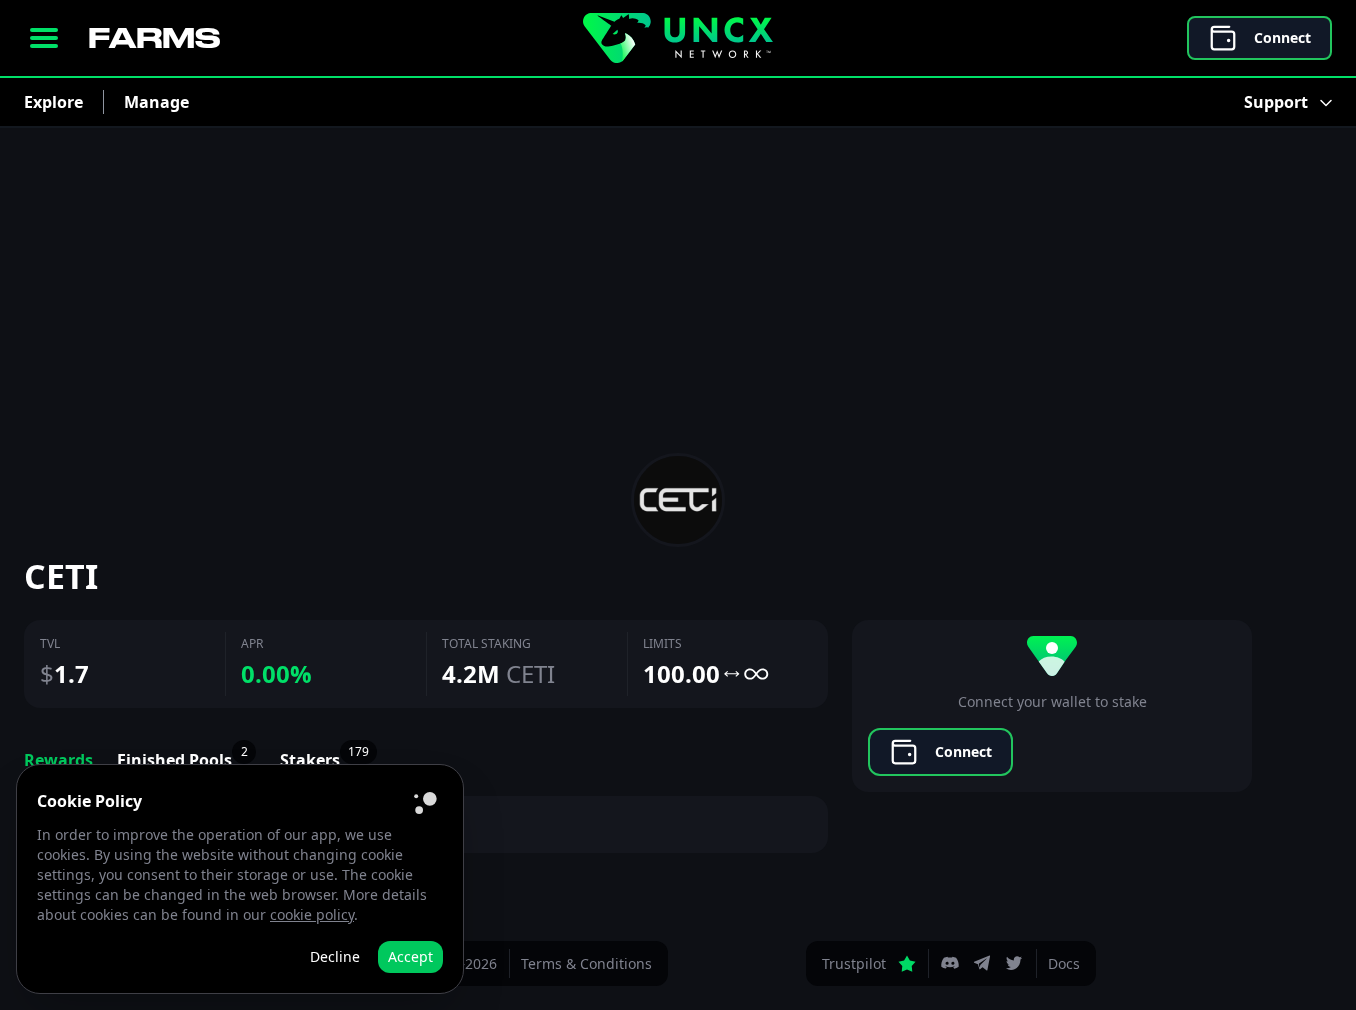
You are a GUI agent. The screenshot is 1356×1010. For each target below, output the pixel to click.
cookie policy (312, 914)
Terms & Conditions (586, 963)
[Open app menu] (44, 38)
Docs (1064, 963)
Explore (53, 102)
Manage (156, 102)
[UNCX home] (678, 38)
